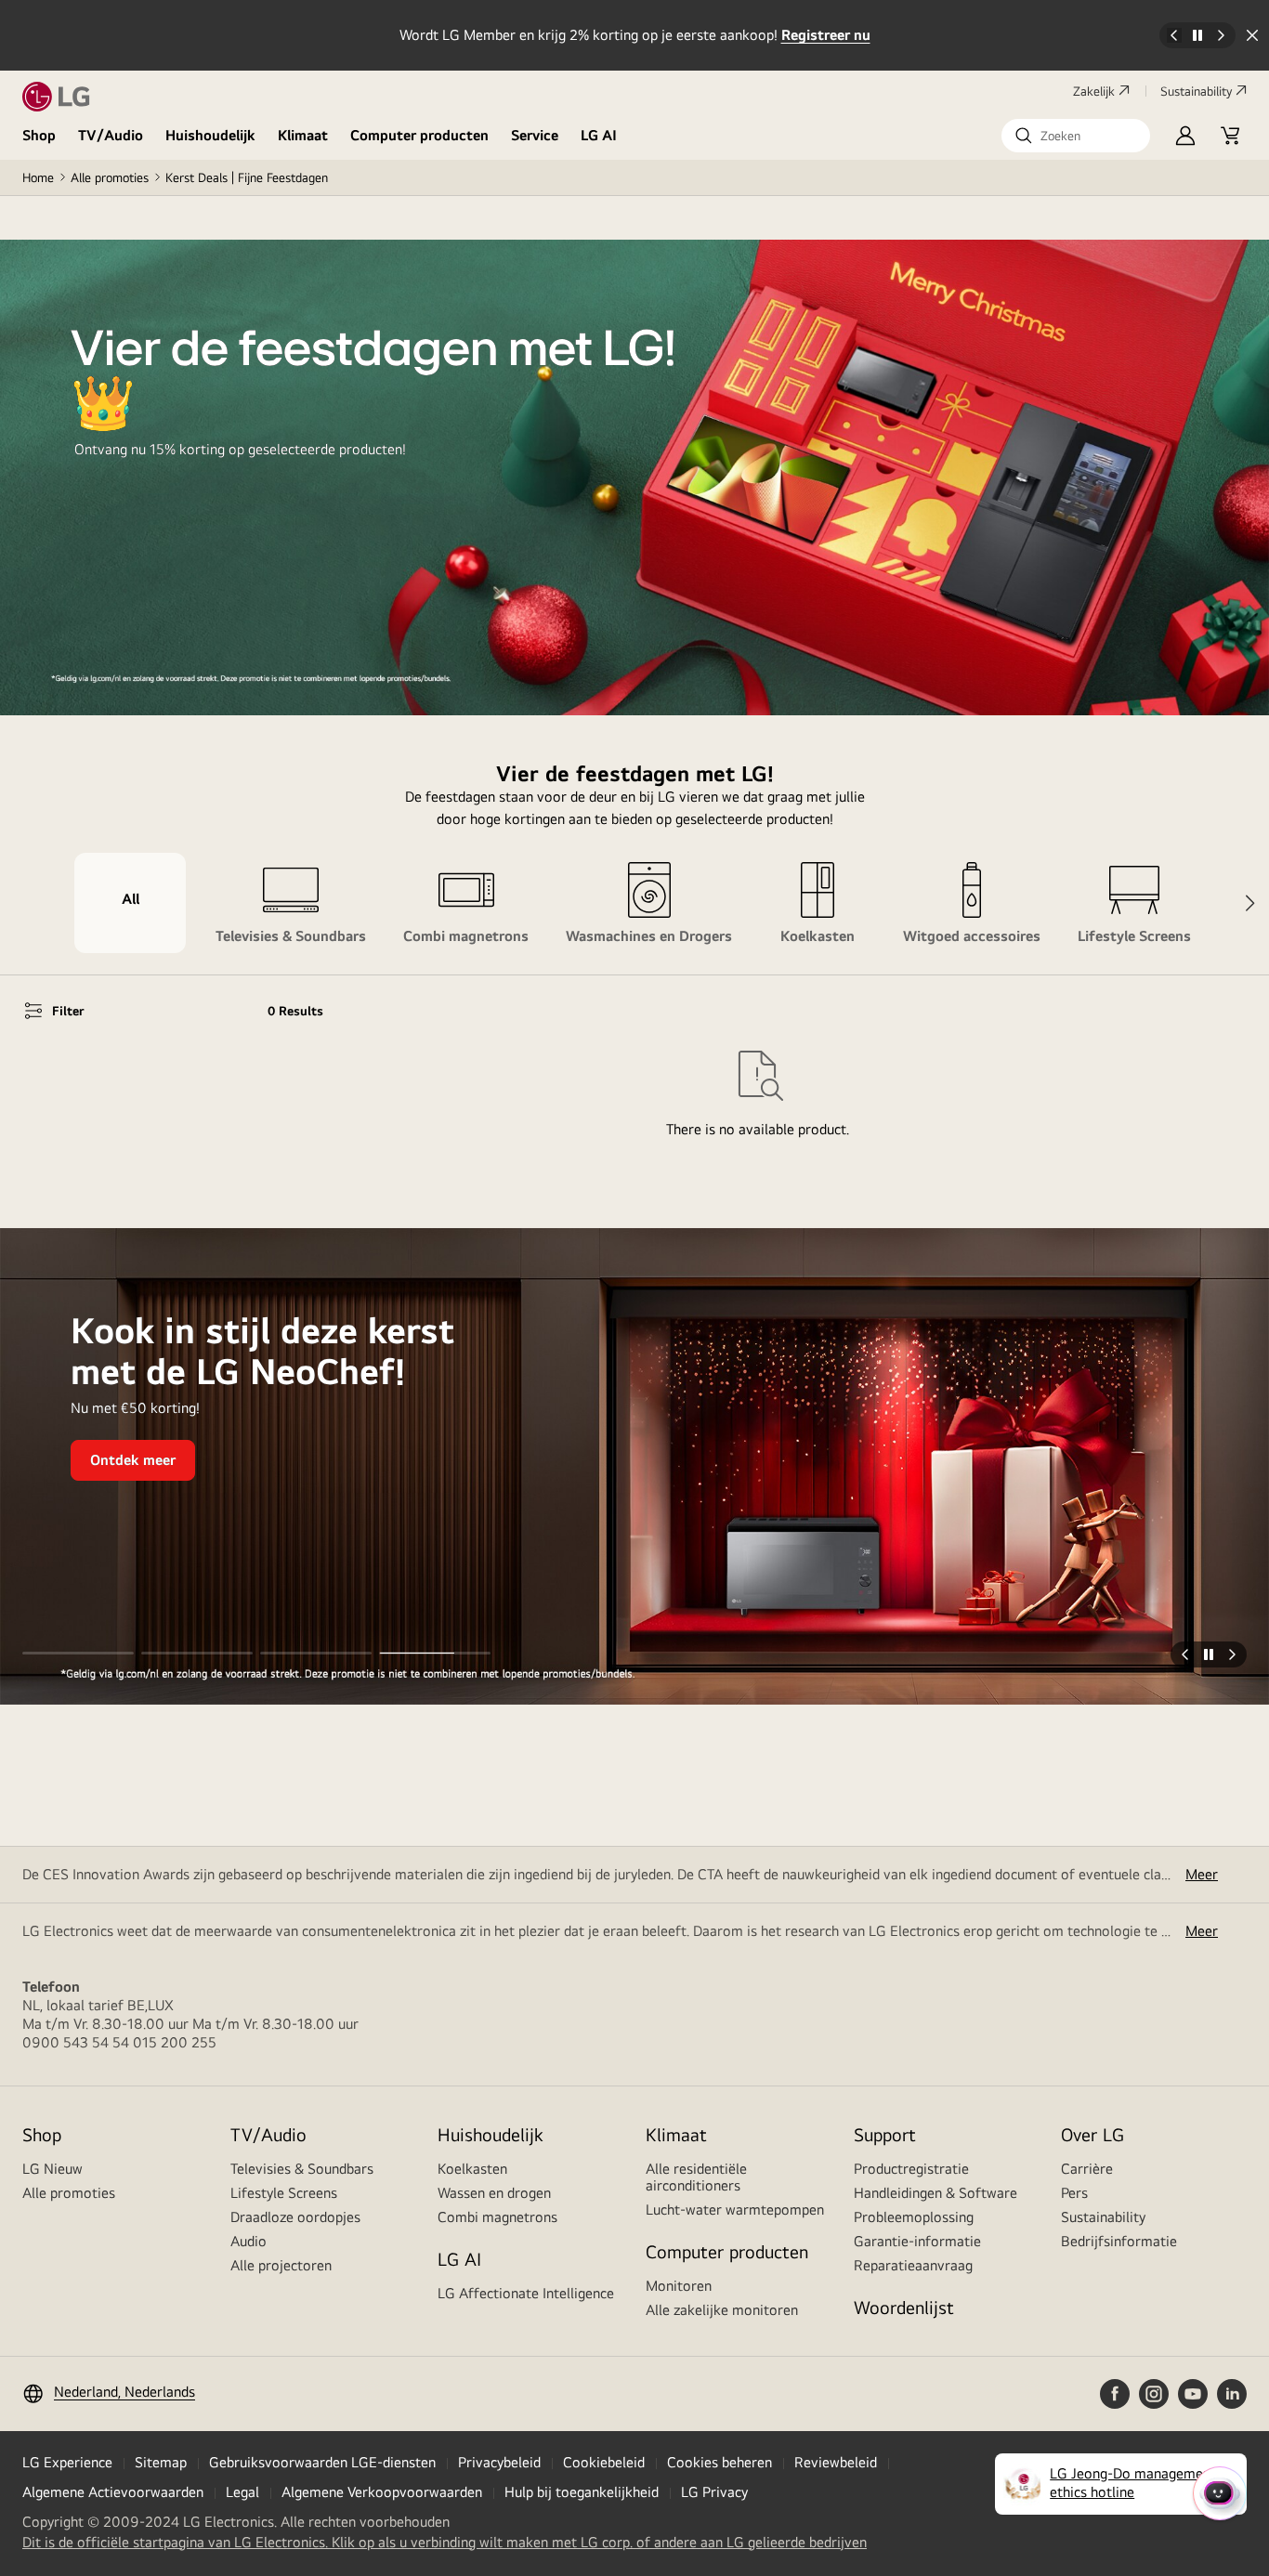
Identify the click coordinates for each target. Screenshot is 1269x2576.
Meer (1202, 1874)
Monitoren (679, 2286)
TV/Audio (111, 135)
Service (535, 135)
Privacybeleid (499, 2462)
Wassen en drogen (494, 2193)
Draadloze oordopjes (295, 2217)
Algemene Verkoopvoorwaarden (382, 2492)
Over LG (1092, 2134)
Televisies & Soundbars (302, 2169)
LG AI (599, 135)
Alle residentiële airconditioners (696, 2177)
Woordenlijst (904, 2307)
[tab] (130, 903)
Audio (249, 2241)
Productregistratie (911, 2169)
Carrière (1087, 2169)
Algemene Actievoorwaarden (113, 2492)
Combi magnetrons (497, 2217)
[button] (1076, 136)
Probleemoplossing (914, 2217)
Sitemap (161, 2462)
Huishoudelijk (210, 135)
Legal (242, 2492)
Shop (39, 135)
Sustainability (1196, 91)
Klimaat (303, 135)
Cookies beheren (720, 2462)
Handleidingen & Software (935, 2193)
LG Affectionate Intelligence (526, 2293)
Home (38, 177)
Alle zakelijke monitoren (722, 2310)
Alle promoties (110, 177)
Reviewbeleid (836, 2462)
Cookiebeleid (604, 2462)
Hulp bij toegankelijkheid (582, 2492)
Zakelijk (1094, 91)
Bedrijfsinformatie (1119, 2241)
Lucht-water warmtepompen (735, 2210)
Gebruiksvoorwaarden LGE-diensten (322, 2462)
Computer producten (419, 135)
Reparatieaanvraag (913, 2265)
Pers (1074, 2193)
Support (885, 2134)
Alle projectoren (281, 2265)
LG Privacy (714, 2492)
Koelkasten (472, 2169)
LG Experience (67, 2462)
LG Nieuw (52, 2169)
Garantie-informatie (917, 2241)
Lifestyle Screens (284, 2193)
